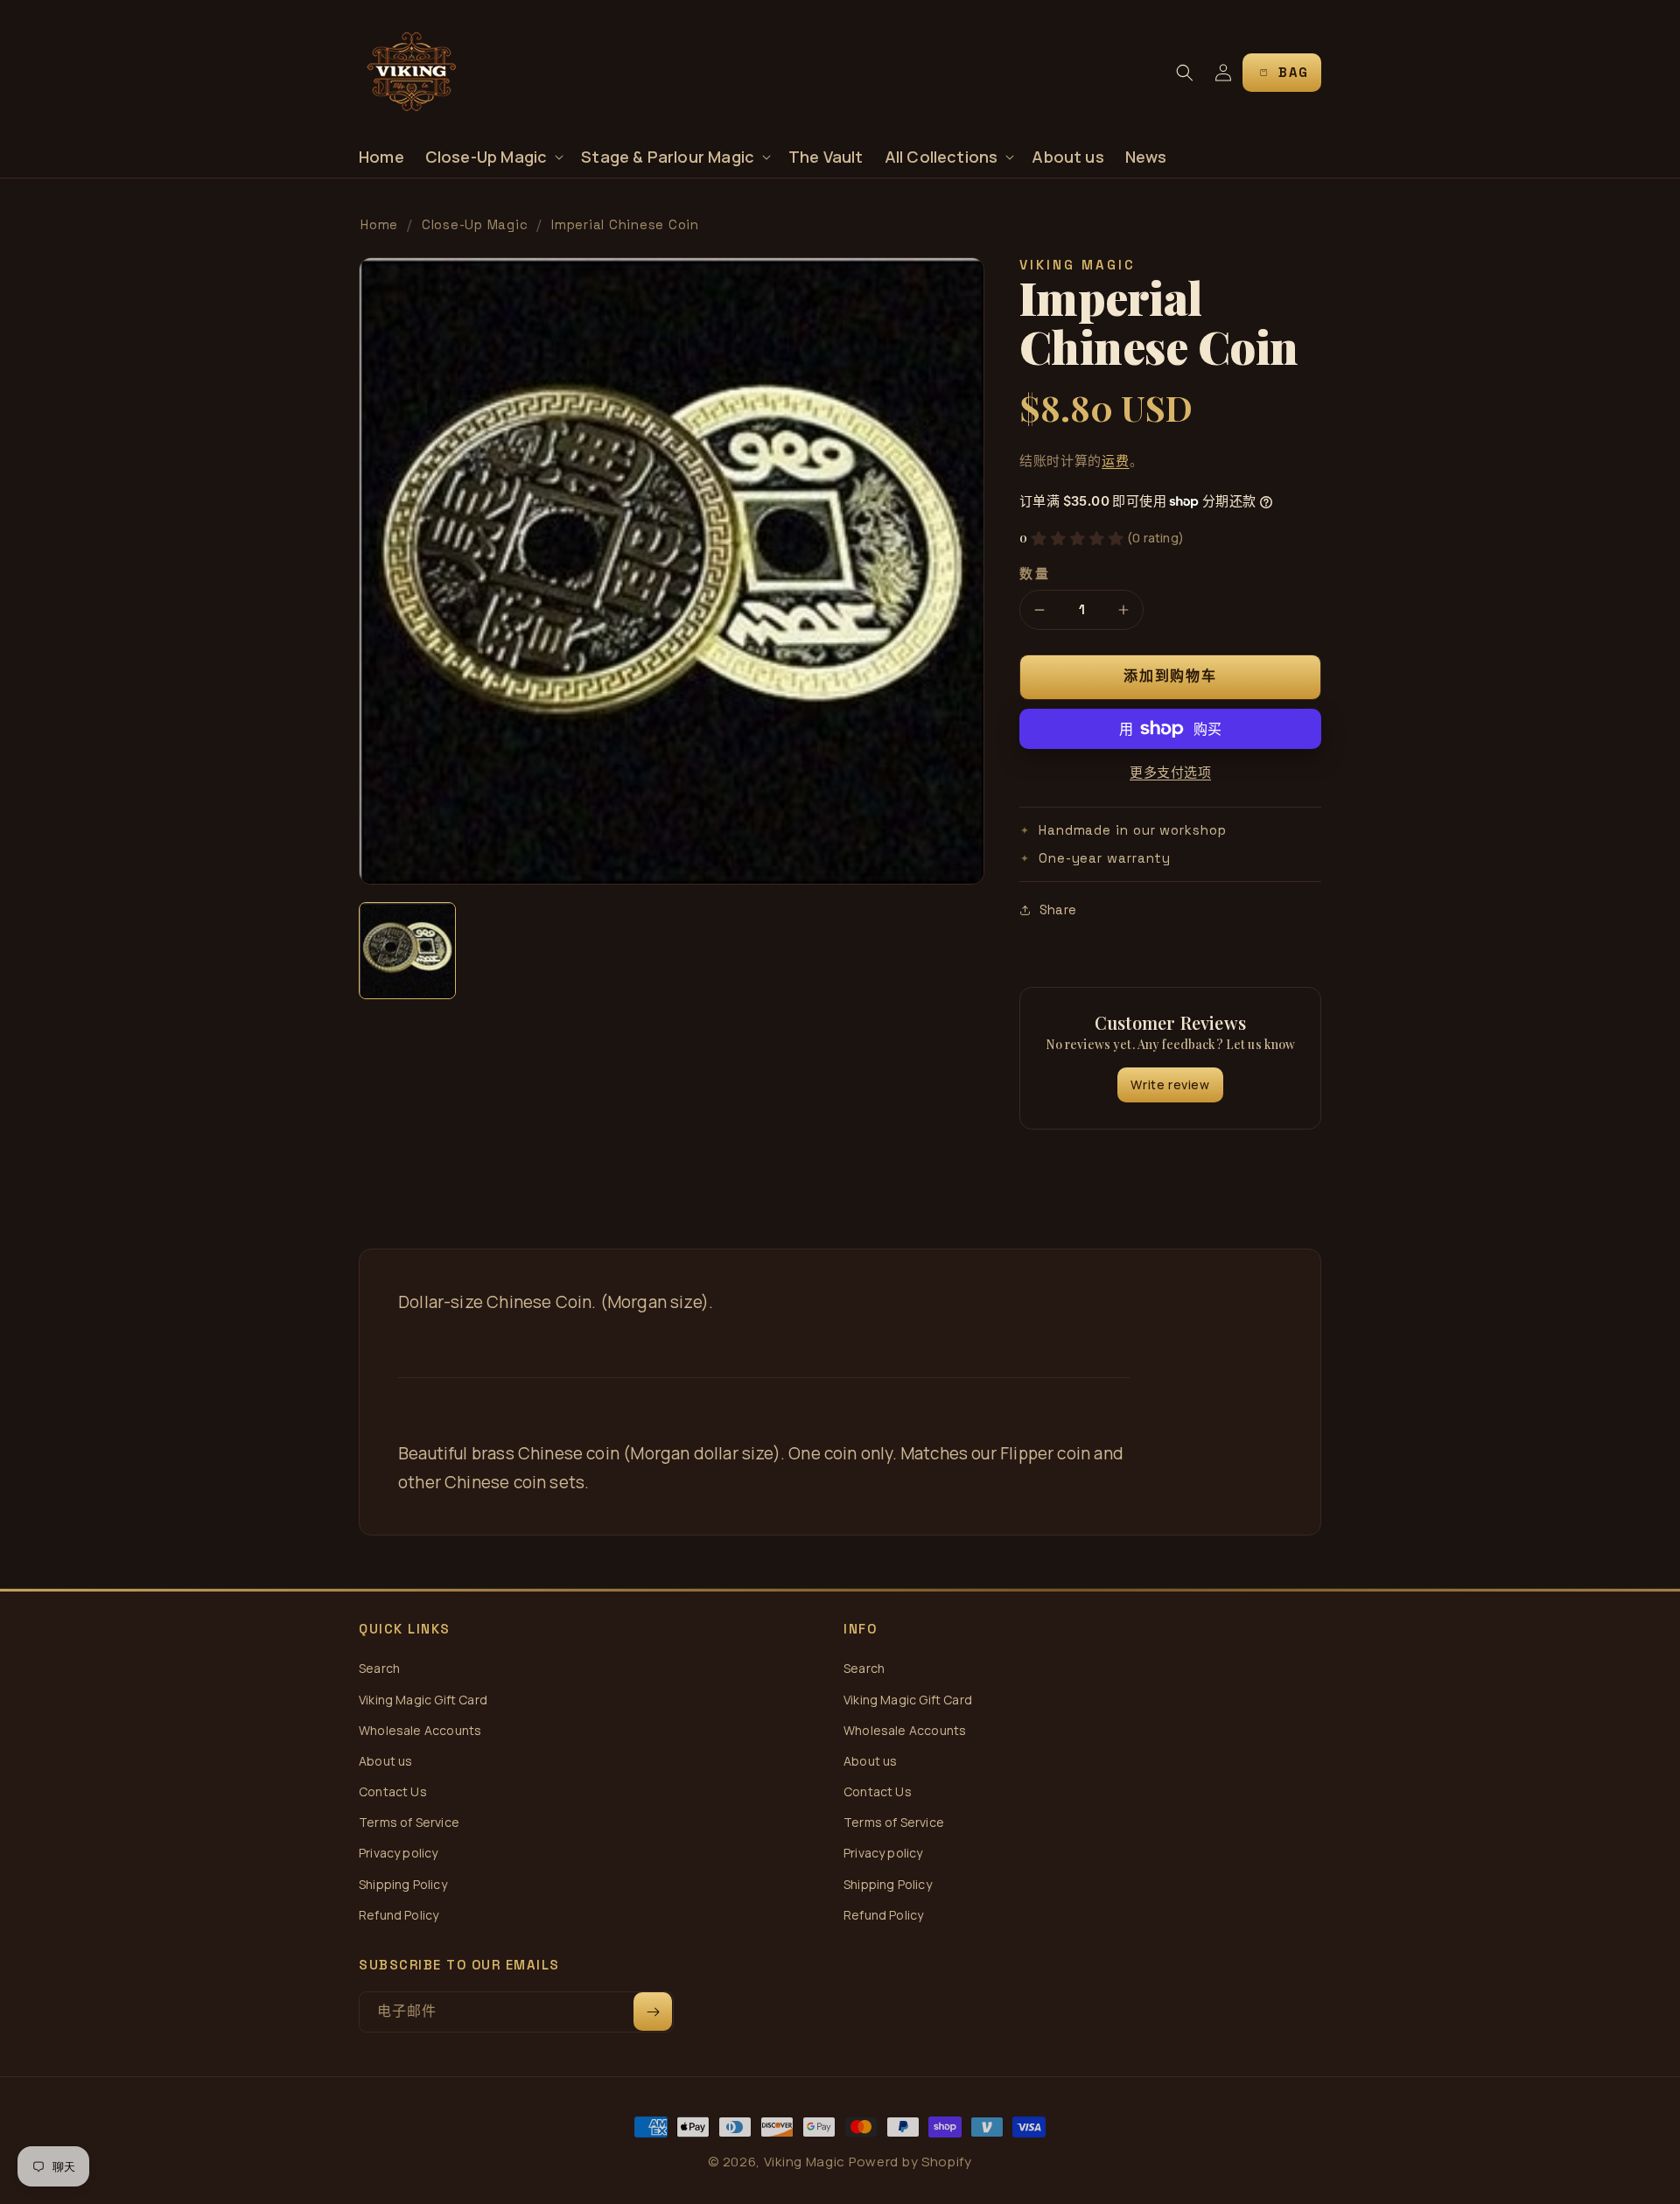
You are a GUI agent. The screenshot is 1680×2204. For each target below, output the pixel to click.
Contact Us (393, 1791)
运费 (1115, 461)
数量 (1035, 574)
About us (385, 1761)
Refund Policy (399, 1915)
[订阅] (653, 2012)
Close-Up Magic (475, 224)
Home (379, 224)
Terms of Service (409, 1822)
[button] (493, 157)
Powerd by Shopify (910, 2162)
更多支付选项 (1170, 772)
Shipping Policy (403, 1884)
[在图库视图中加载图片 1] (407, 951)
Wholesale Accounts (420, 1730)
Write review (1170, 1085)
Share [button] (1058, 910)
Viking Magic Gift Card (423, 1700)
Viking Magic (805, 2162)
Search (379, 1668)
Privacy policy (399, 1853)
